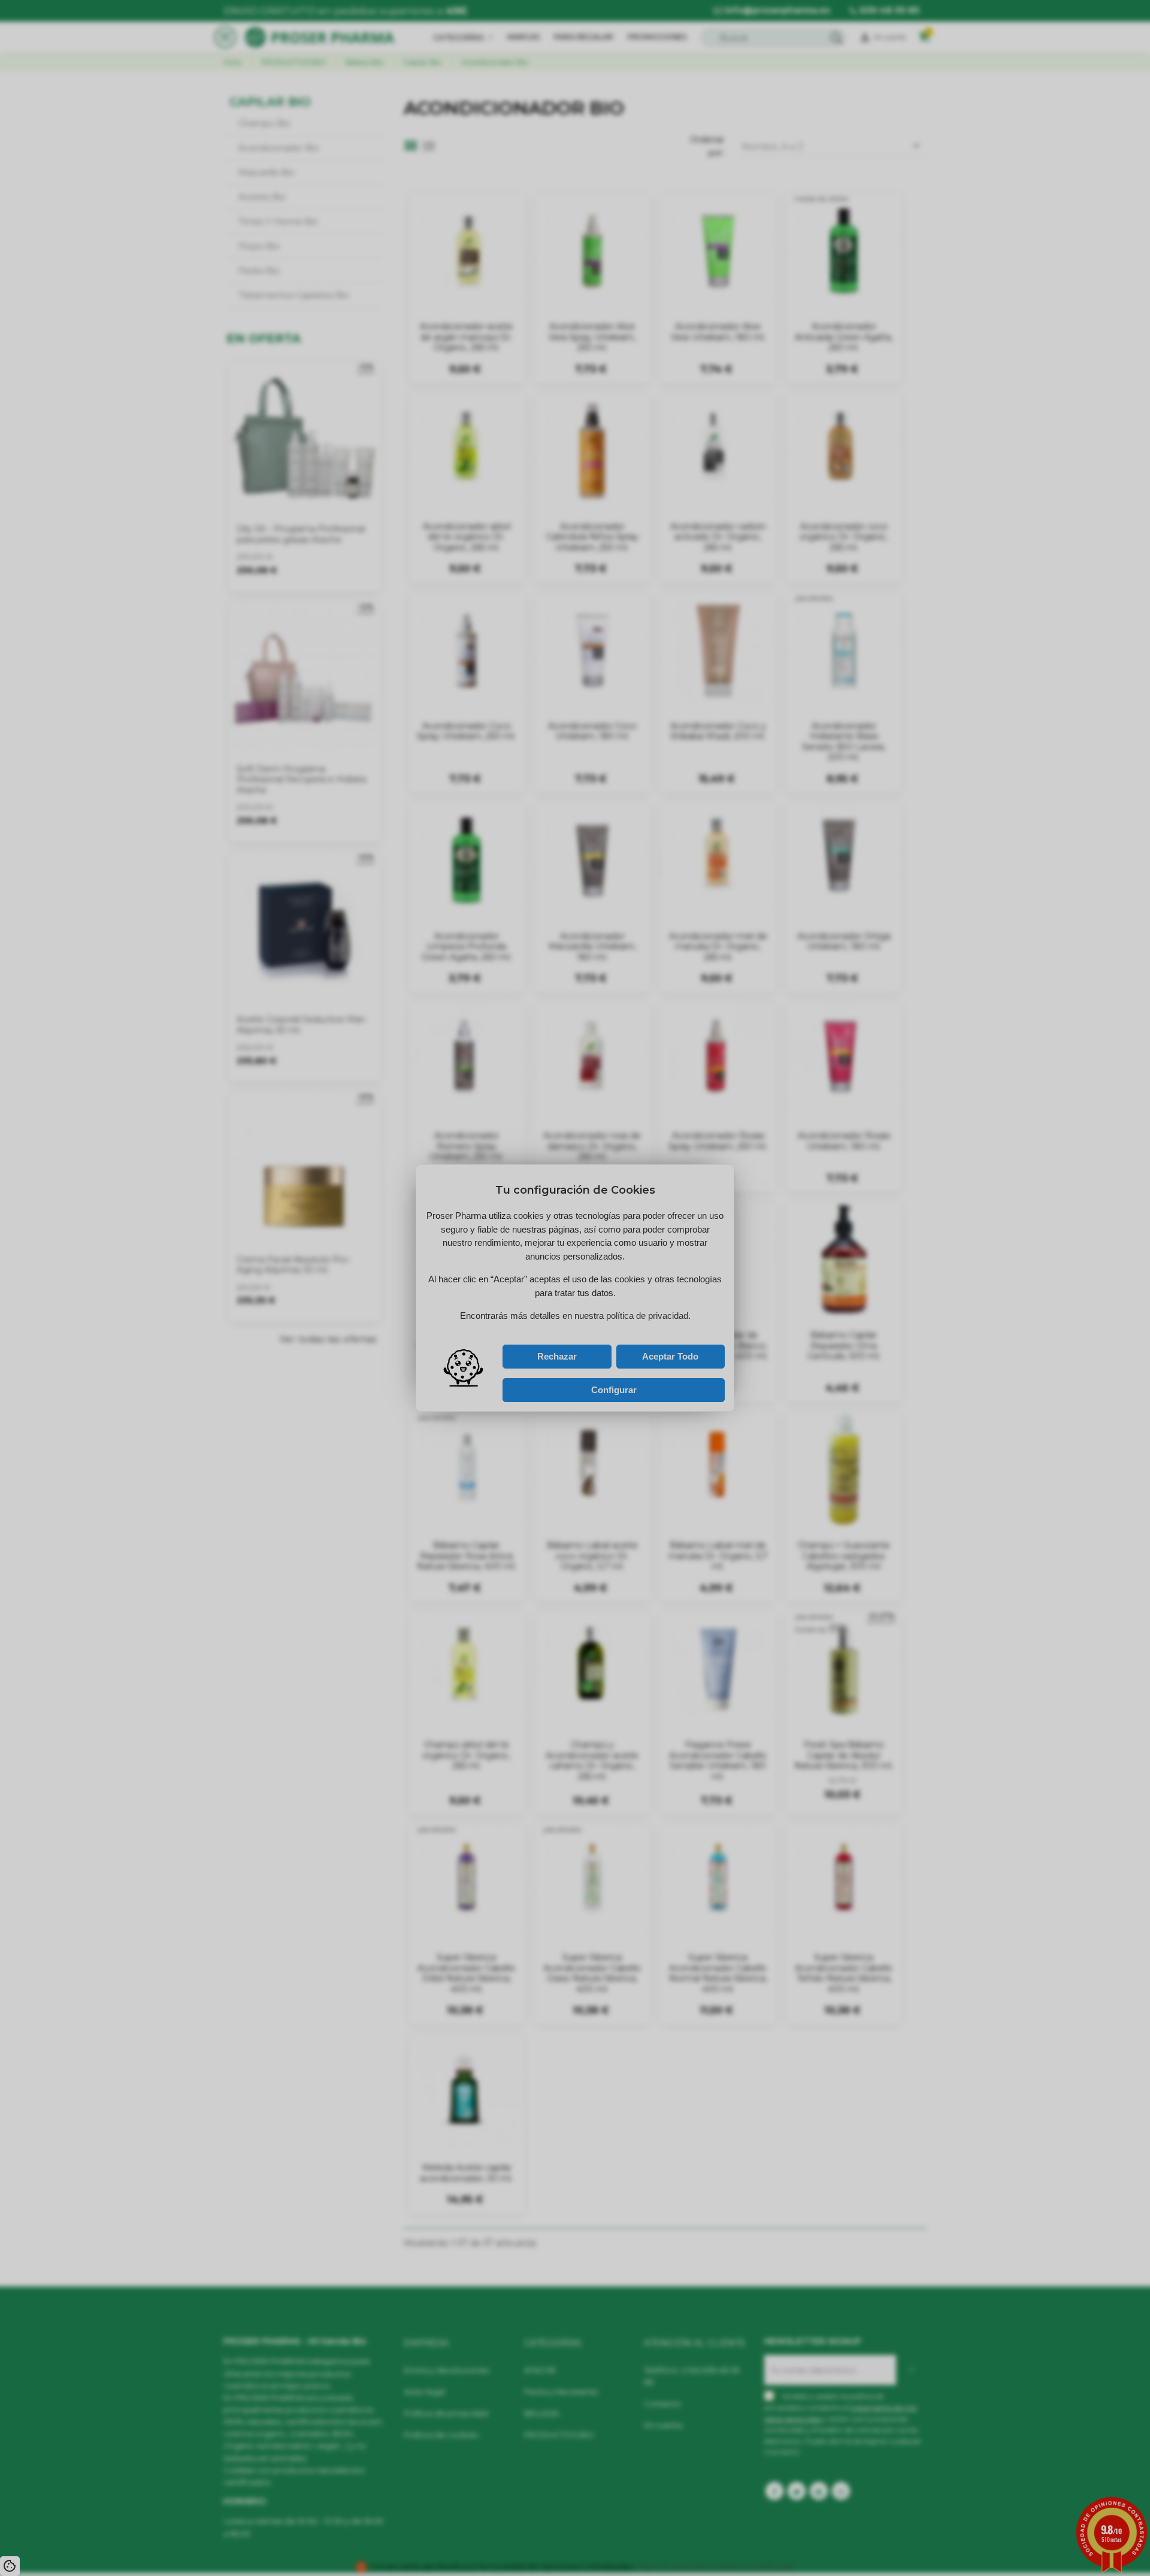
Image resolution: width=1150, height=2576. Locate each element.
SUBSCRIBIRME (622, 1314)
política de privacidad (547, 1326)
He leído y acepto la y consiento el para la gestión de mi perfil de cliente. (564, 1329)
